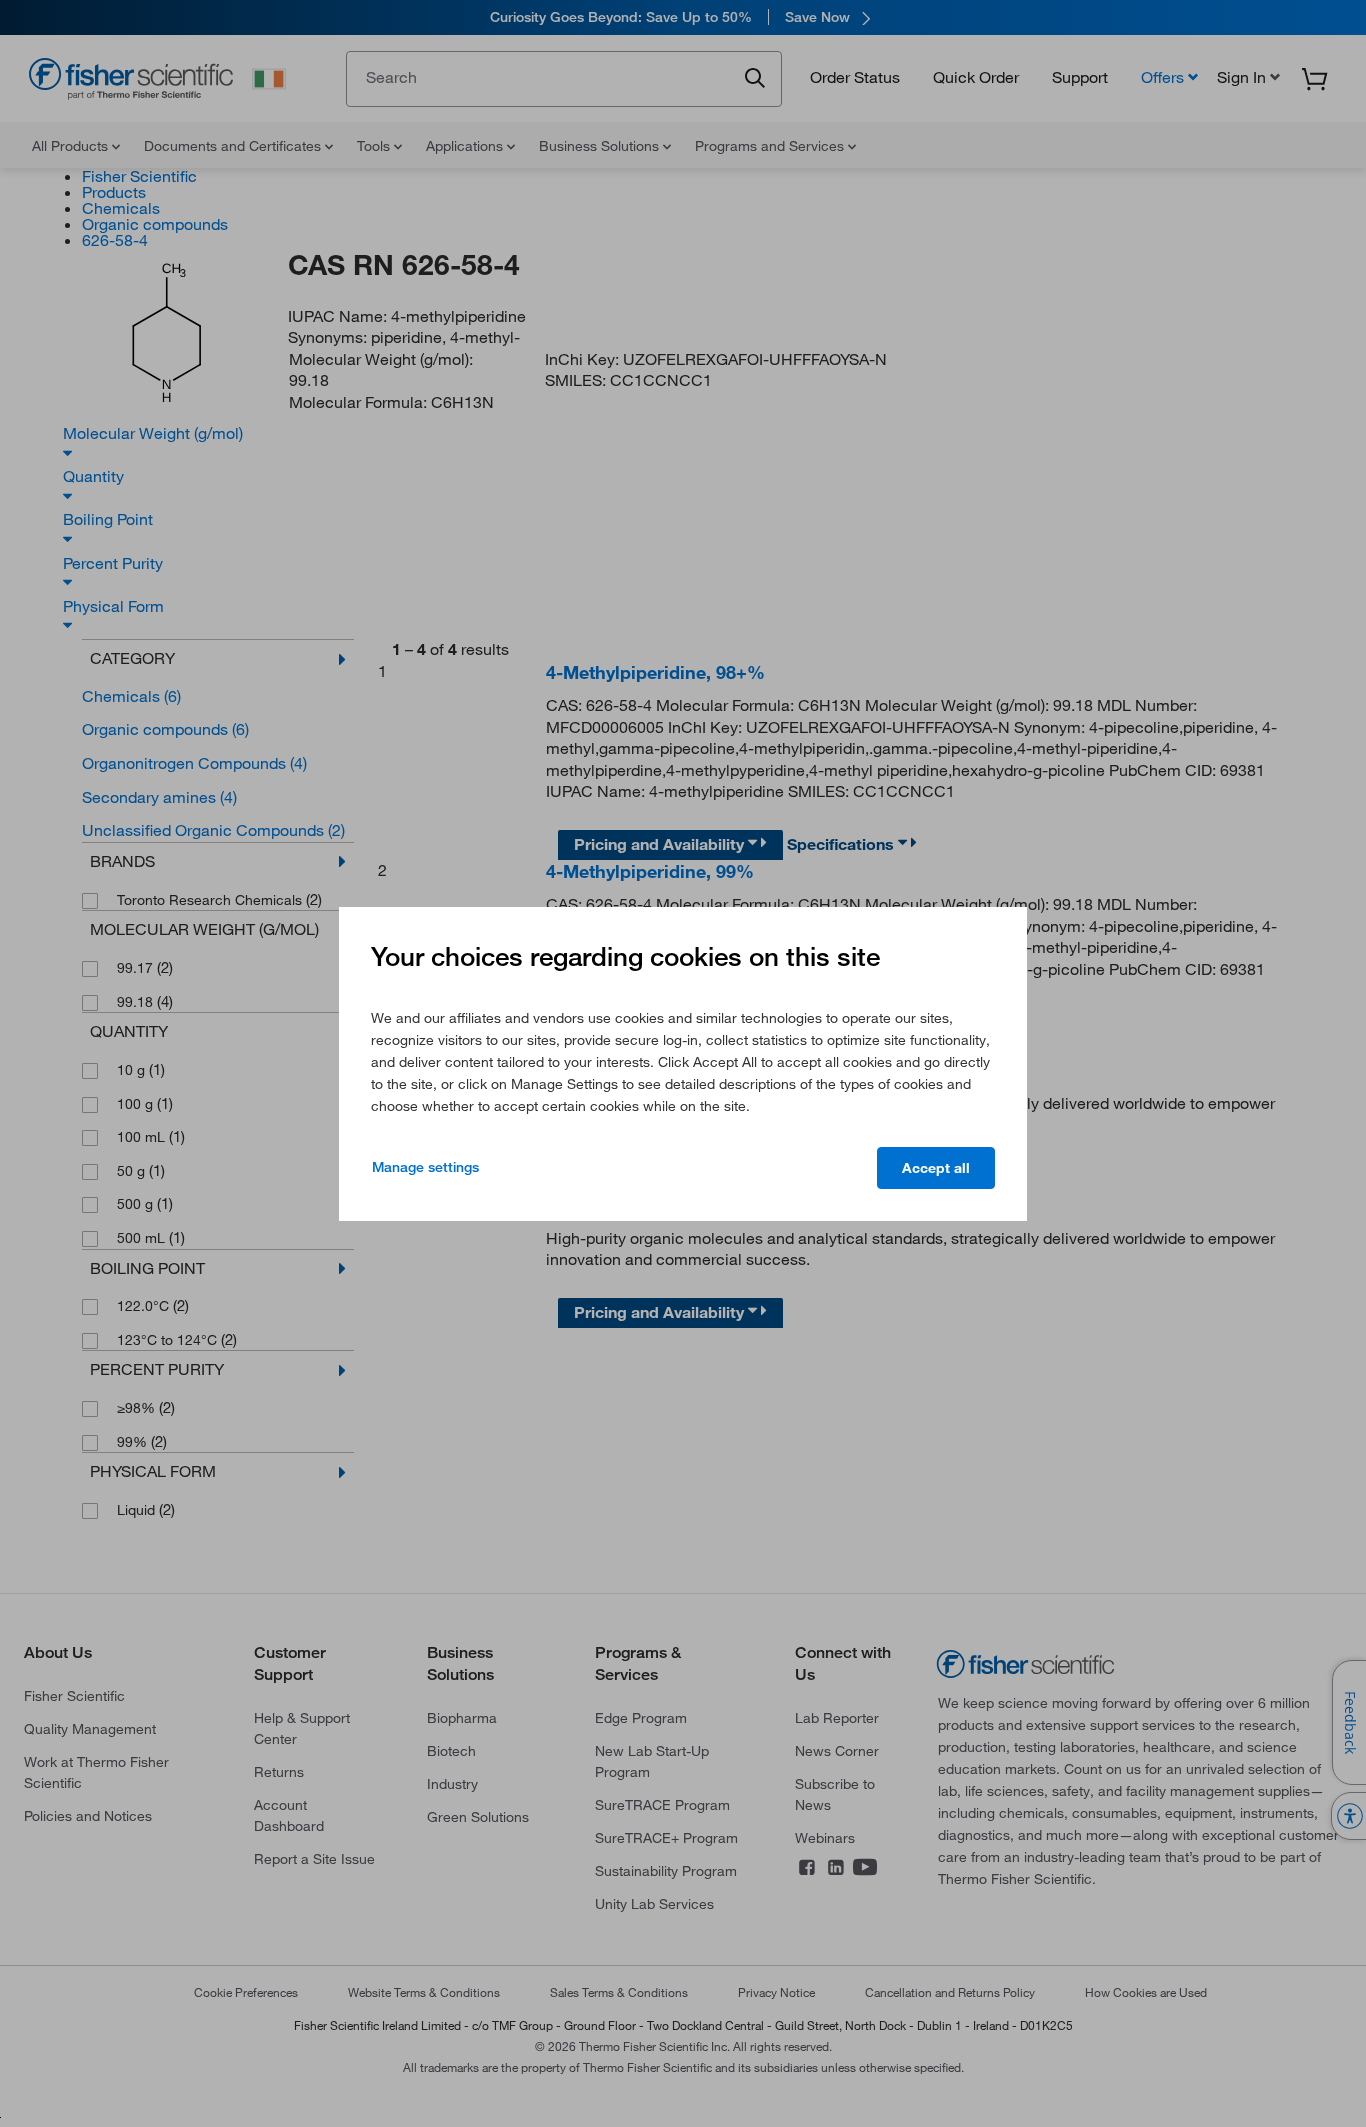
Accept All (936, 1168)
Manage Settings (425, 1167)
